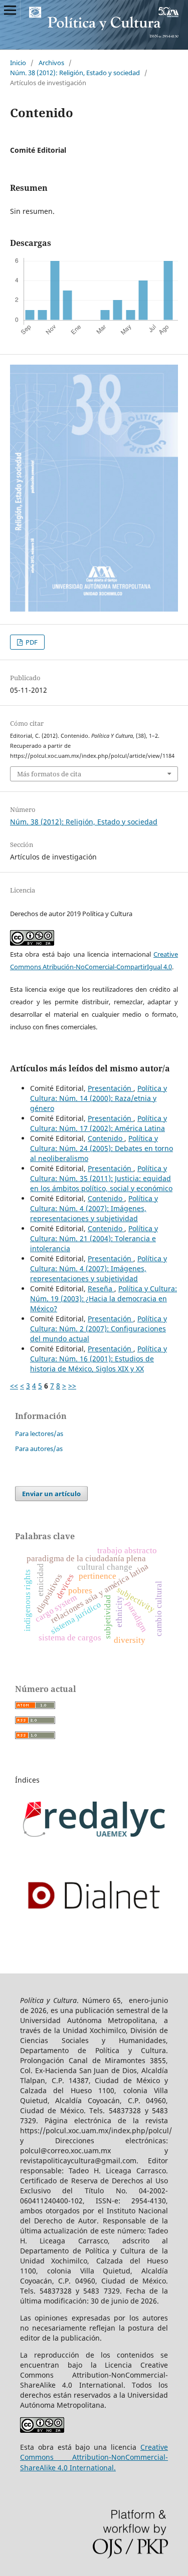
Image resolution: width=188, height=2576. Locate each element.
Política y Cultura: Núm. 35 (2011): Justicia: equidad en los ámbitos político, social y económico (101, 1178)
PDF (31, 642)
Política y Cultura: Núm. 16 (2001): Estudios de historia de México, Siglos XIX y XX (99, 1359)
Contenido (106, 1138)
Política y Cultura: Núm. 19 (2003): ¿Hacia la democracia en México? (104, 1299)
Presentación (111, 1088)
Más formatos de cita (49, 774)
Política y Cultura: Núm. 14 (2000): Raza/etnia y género (99, 1098)
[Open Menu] (10, 10)
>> (72, 1386)
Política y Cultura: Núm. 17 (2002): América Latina (99, 1123)
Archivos (51, 63)
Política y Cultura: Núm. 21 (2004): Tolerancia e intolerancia (94, 1238)
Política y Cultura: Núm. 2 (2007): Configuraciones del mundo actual (99, 1329)
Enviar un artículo (51, 1494)
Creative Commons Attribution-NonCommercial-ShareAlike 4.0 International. (94, 2457)
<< (14, 1386)
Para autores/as (39, 1449)
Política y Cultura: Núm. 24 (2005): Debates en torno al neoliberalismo (102, 1148)
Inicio (18, 63)
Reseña (101, 1289)
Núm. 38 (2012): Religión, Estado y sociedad (75, 73)
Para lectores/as (39, 1434)
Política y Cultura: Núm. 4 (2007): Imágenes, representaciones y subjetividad (94, 1208)
